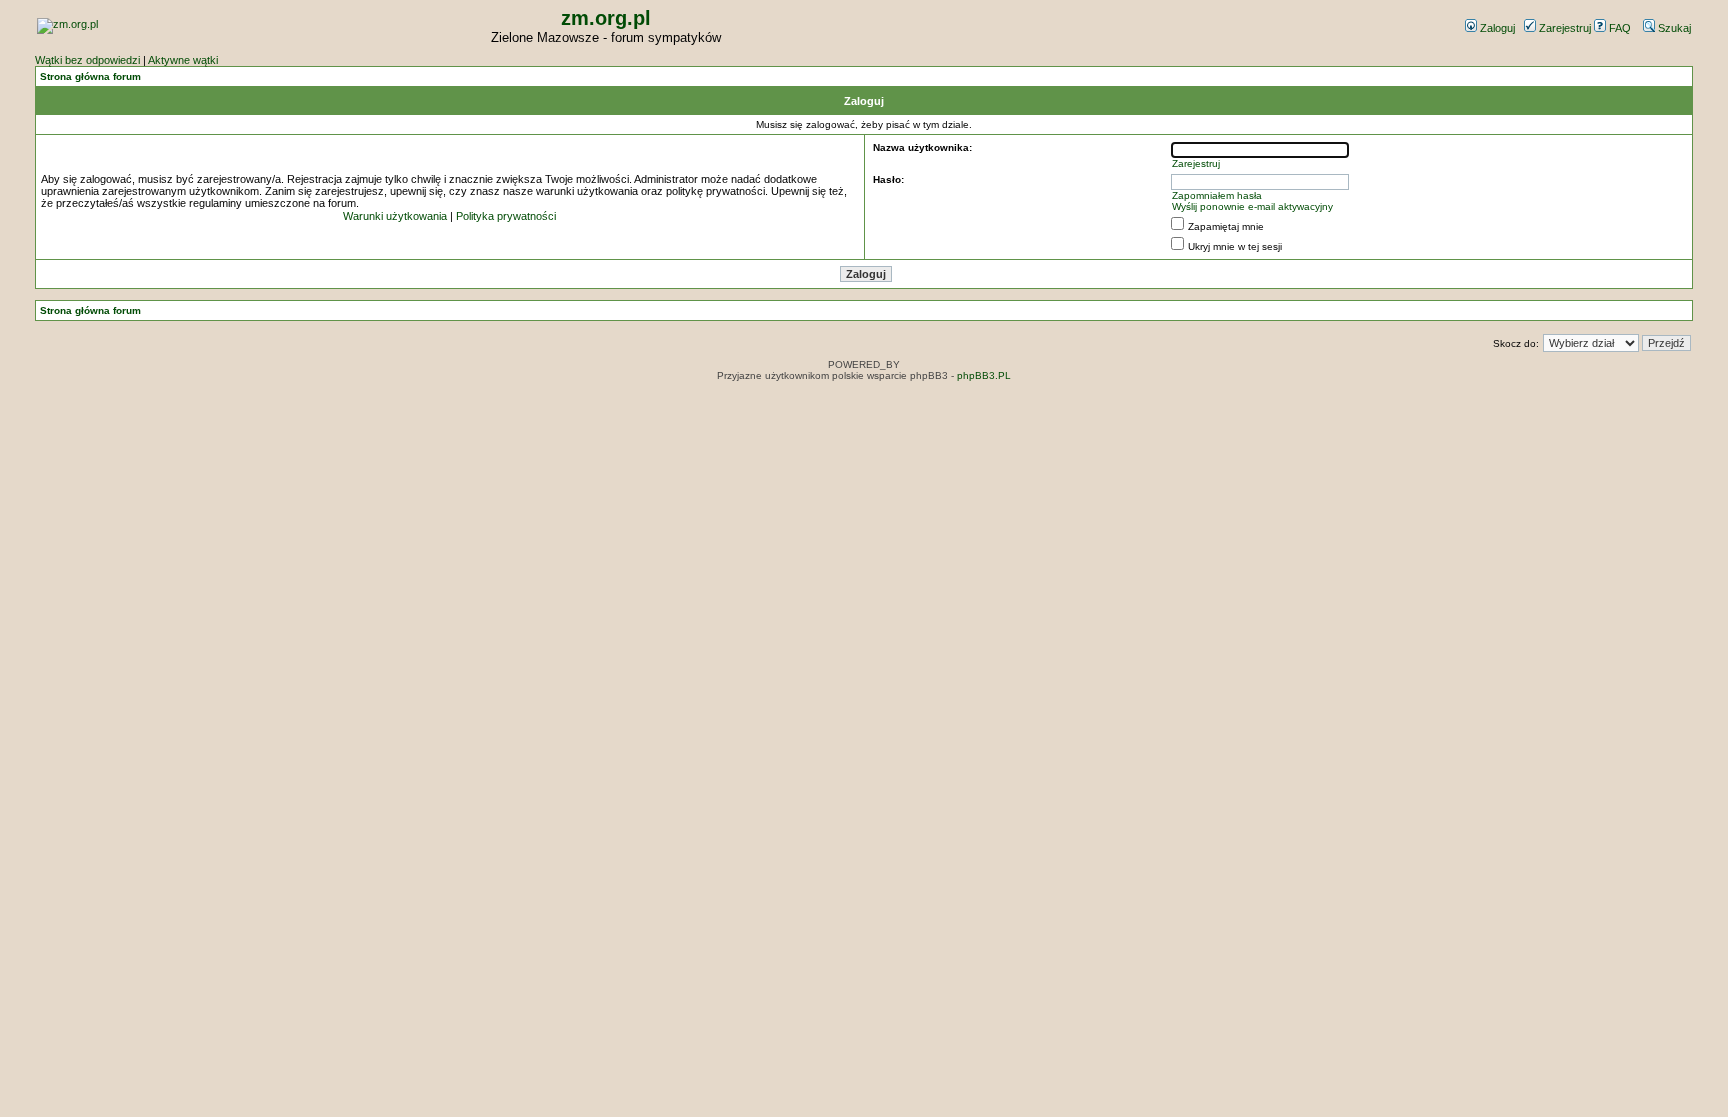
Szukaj (1673, 28)
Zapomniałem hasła (1217, 195)
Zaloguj (1496, 28)
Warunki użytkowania (395, 216)
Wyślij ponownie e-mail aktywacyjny (1252, 206)
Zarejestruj (1563, 28)
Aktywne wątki (183, 60)
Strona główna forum (90, 76)
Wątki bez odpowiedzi (87, 60)
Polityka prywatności (506, 216)
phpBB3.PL (984, 375)
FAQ (1618, 28)
